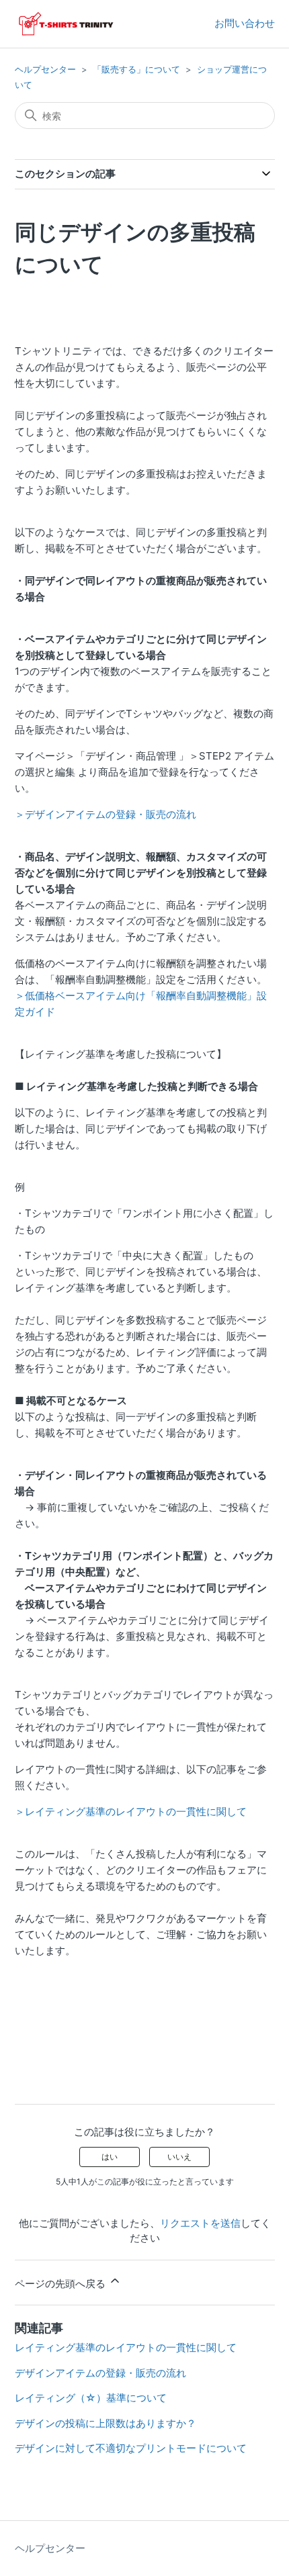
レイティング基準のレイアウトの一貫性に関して (126, 2347)
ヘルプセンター (45, 69)
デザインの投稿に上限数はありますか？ (106, 2423)
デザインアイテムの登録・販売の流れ (100, 2373)
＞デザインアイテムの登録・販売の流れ (106, 814)
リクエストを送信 (200, 2223)
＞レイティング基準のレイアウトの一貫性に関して (131, 1811)
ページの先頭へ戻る (61, 2284)
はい (110, 2157)
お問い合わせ (245, 23)
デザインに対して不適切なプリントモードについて (131, 2448)
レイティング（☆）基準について (91, 2398)
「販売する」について (136, 69)
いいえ (179, 2157)
